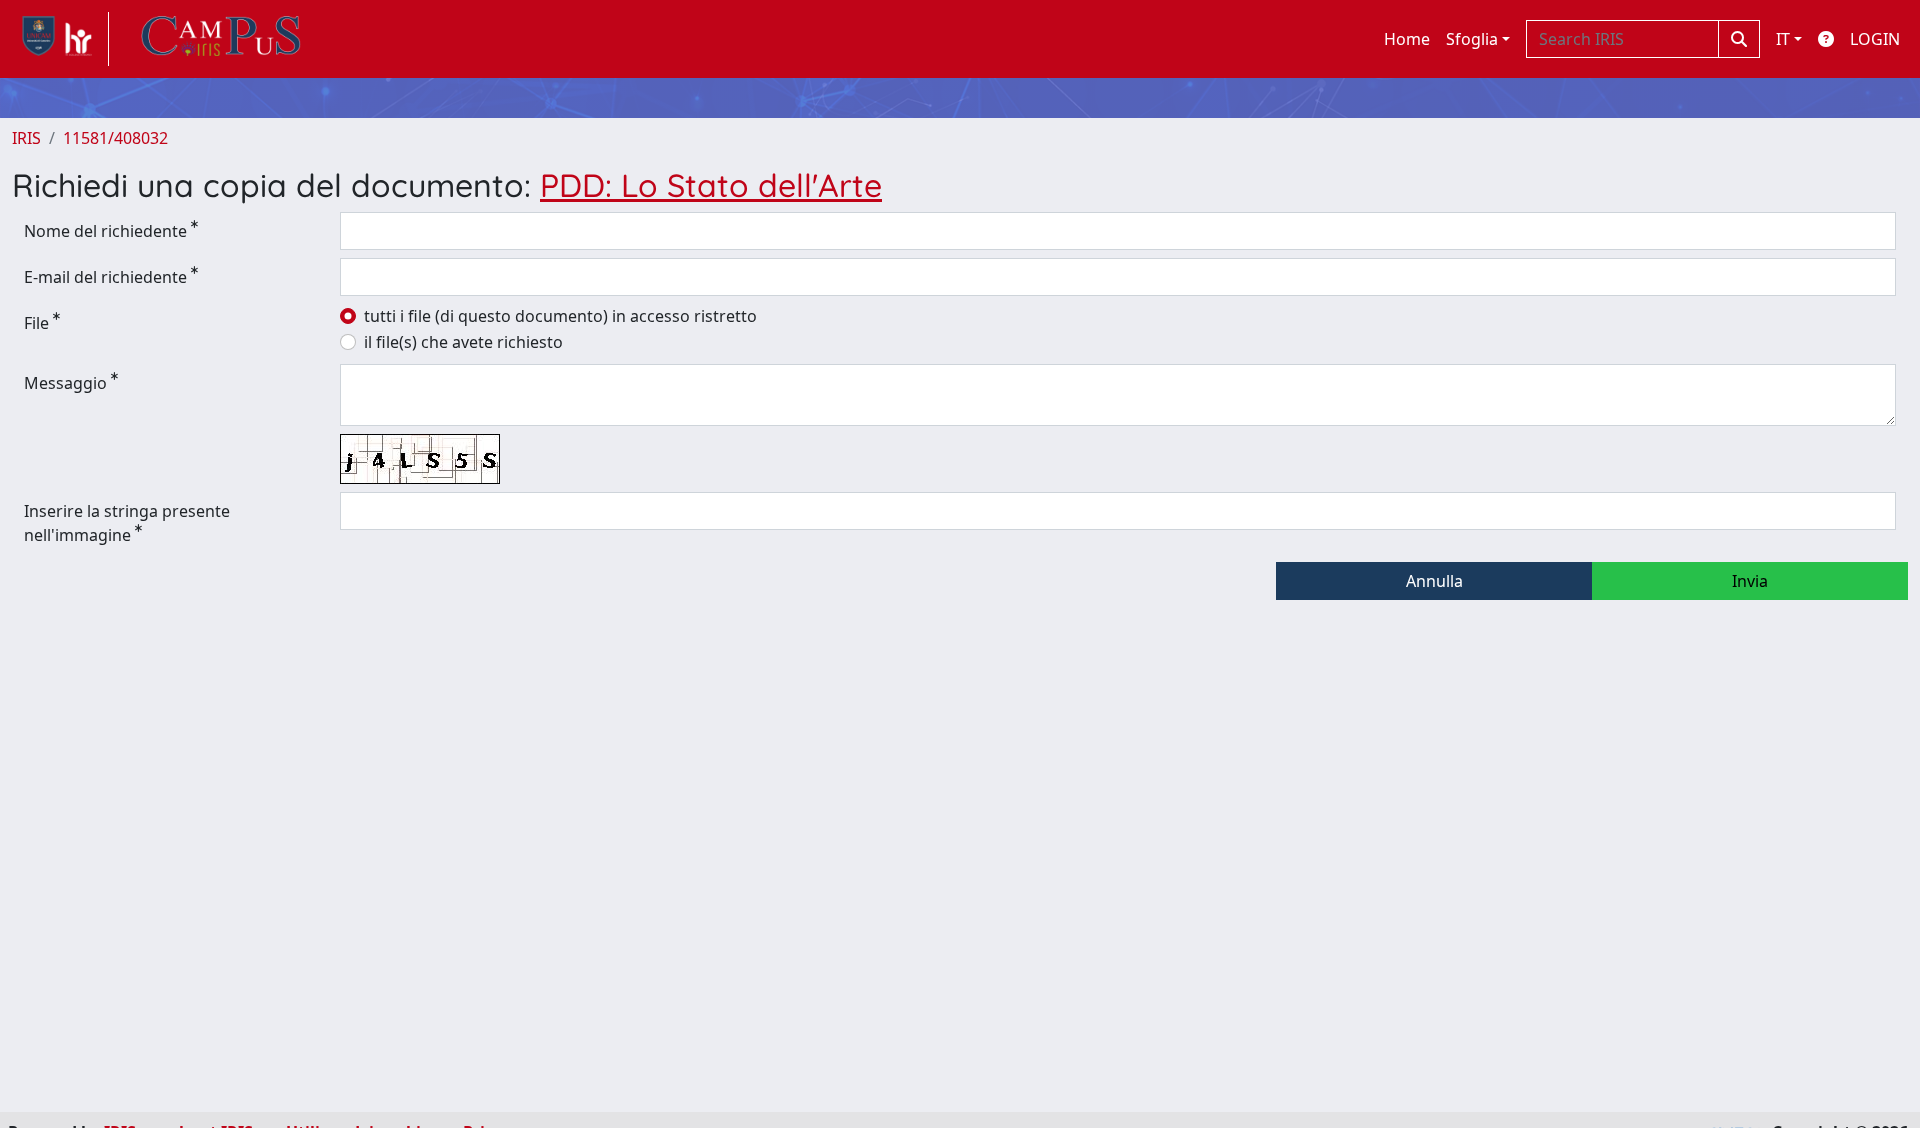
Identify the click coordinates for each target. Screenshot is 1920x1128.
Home (1407, 39)
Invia (1750, 581)
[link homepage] (60, 39)
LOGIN (1875, 39)
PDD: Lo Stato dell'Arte (711, 185)
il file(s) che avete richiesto (463, 342)
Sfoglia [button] (1472, 39)
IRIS (26, 138)
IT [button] (1783, 39)
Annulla (1434, 581)
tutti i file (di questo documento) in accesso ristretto (560, 316)
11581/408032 (115, 138)
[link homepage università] (221, 39)
